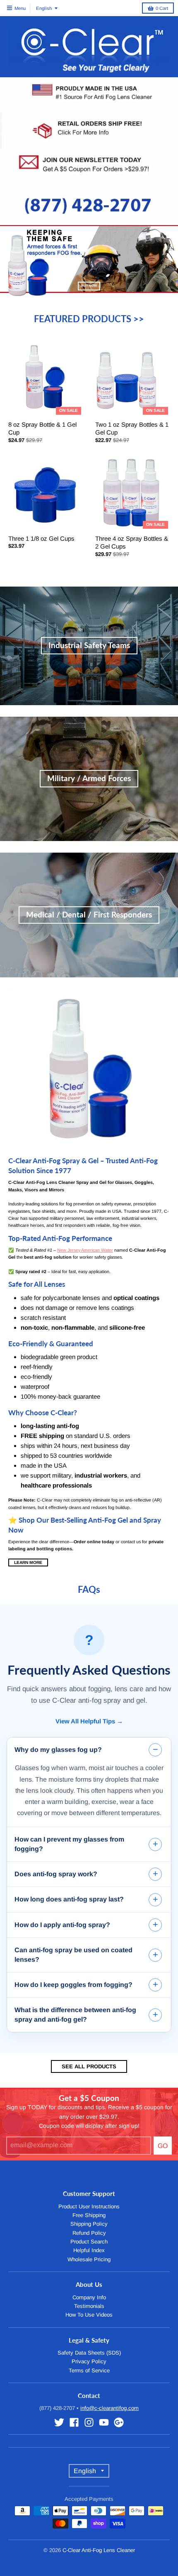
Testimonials (89, 2306)
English (44, 8)
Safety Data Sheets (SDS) (89, 2353)
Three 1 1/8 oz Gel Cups (41, 538)
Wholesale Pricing (89, 2259)
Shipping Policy (89, 2224)
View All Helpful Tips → (89, 1721)
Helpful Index (89, 2250)
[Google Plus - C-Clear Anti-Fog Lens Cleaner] (119, 2422)
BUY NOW (89, 286)
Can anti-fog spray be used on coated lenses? (73, 1955)
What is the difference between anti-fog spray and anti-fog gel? (75, 2014)
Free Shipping (89, 2215)
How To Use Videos (89, 2315)
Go (163, 2146)
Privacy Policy (89, 2361)
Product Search (89, 2242)
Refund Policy (89, 2233)
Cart (162, 8)
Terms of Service (89, 2370)
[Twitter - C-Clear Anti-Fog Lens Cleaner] (59, 2422)
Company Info (89, 2297)
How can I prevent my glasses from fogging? (69, 1844)
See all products (89, 2066)
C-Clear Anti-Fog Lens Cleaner (99, 2550)
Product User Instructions (89, 2206)
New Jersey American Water (85, 1250)
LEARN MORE (28, 1562)
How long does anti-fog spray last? (69, 1899)
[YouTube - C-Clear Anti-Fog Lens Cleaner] (104, 2422)
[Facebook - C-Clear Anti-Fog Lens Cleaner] (74, 2422)
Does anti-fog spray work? (56, 1874)
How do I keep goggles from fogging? (73, 1985)
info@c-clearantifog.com (109, 2408)
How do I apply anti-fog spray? (62, 1925)
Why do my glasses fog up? (58, 1750)
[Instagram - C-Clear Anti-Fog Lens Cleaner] (89, 2422)
